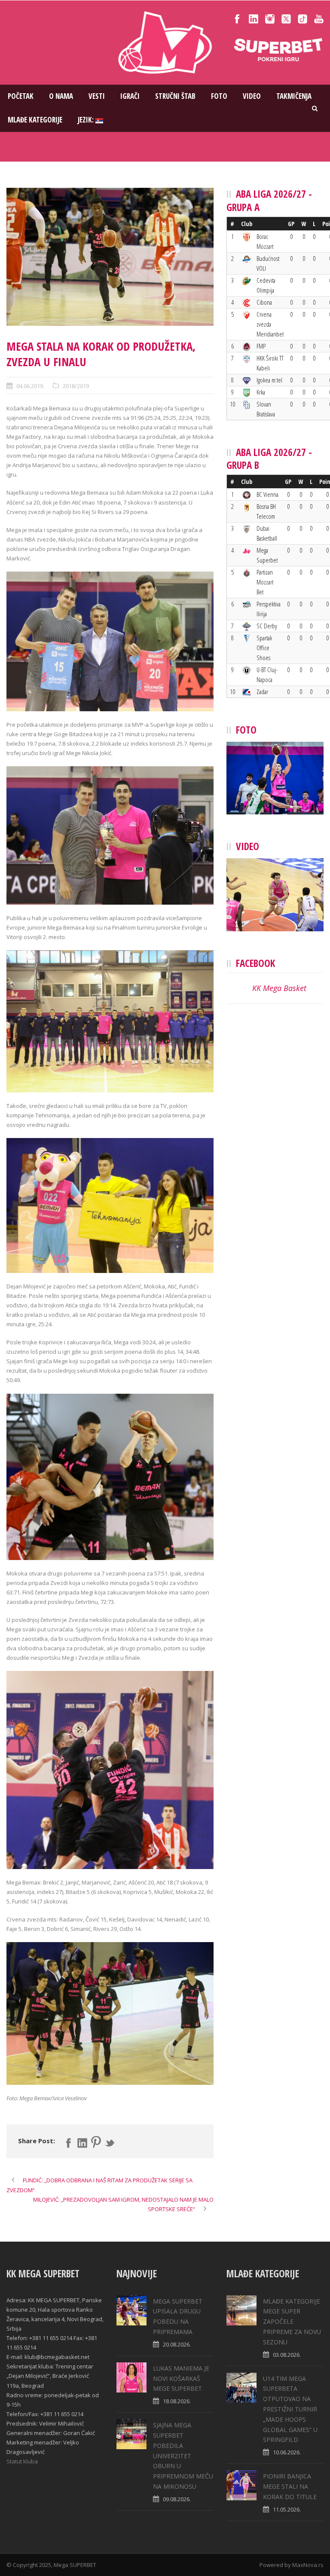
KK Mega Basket (279, 988)
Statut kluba (22, 2461)
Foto (219, 96)
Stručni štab (175, 96)
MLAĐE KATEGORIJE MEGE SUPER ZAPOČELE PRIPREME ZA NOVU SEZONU (292, 2322)
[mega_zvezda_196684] (110, 257)
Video (252, 96)
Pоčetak (21, 96)
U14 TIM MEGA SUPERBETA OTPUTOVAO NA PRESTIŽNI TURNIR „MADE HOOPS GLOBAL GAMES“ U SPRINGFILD (290, 2409)
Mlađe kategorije (35, 120)
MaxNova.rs (308, 2565)
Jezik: (87, 120)
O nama (61, 96)
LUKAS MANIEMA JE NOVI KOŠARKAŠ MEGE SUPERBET (181, 2379)
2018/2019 (76, 386)
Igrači (130, 96)
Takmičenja (294, 96)
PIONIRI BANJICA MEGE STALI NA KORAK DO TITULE (290, 2486)
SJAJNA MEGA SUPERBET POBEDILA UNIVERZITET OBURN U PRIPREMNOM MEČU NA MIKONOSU (183, 2456)
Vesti (97, 96)
